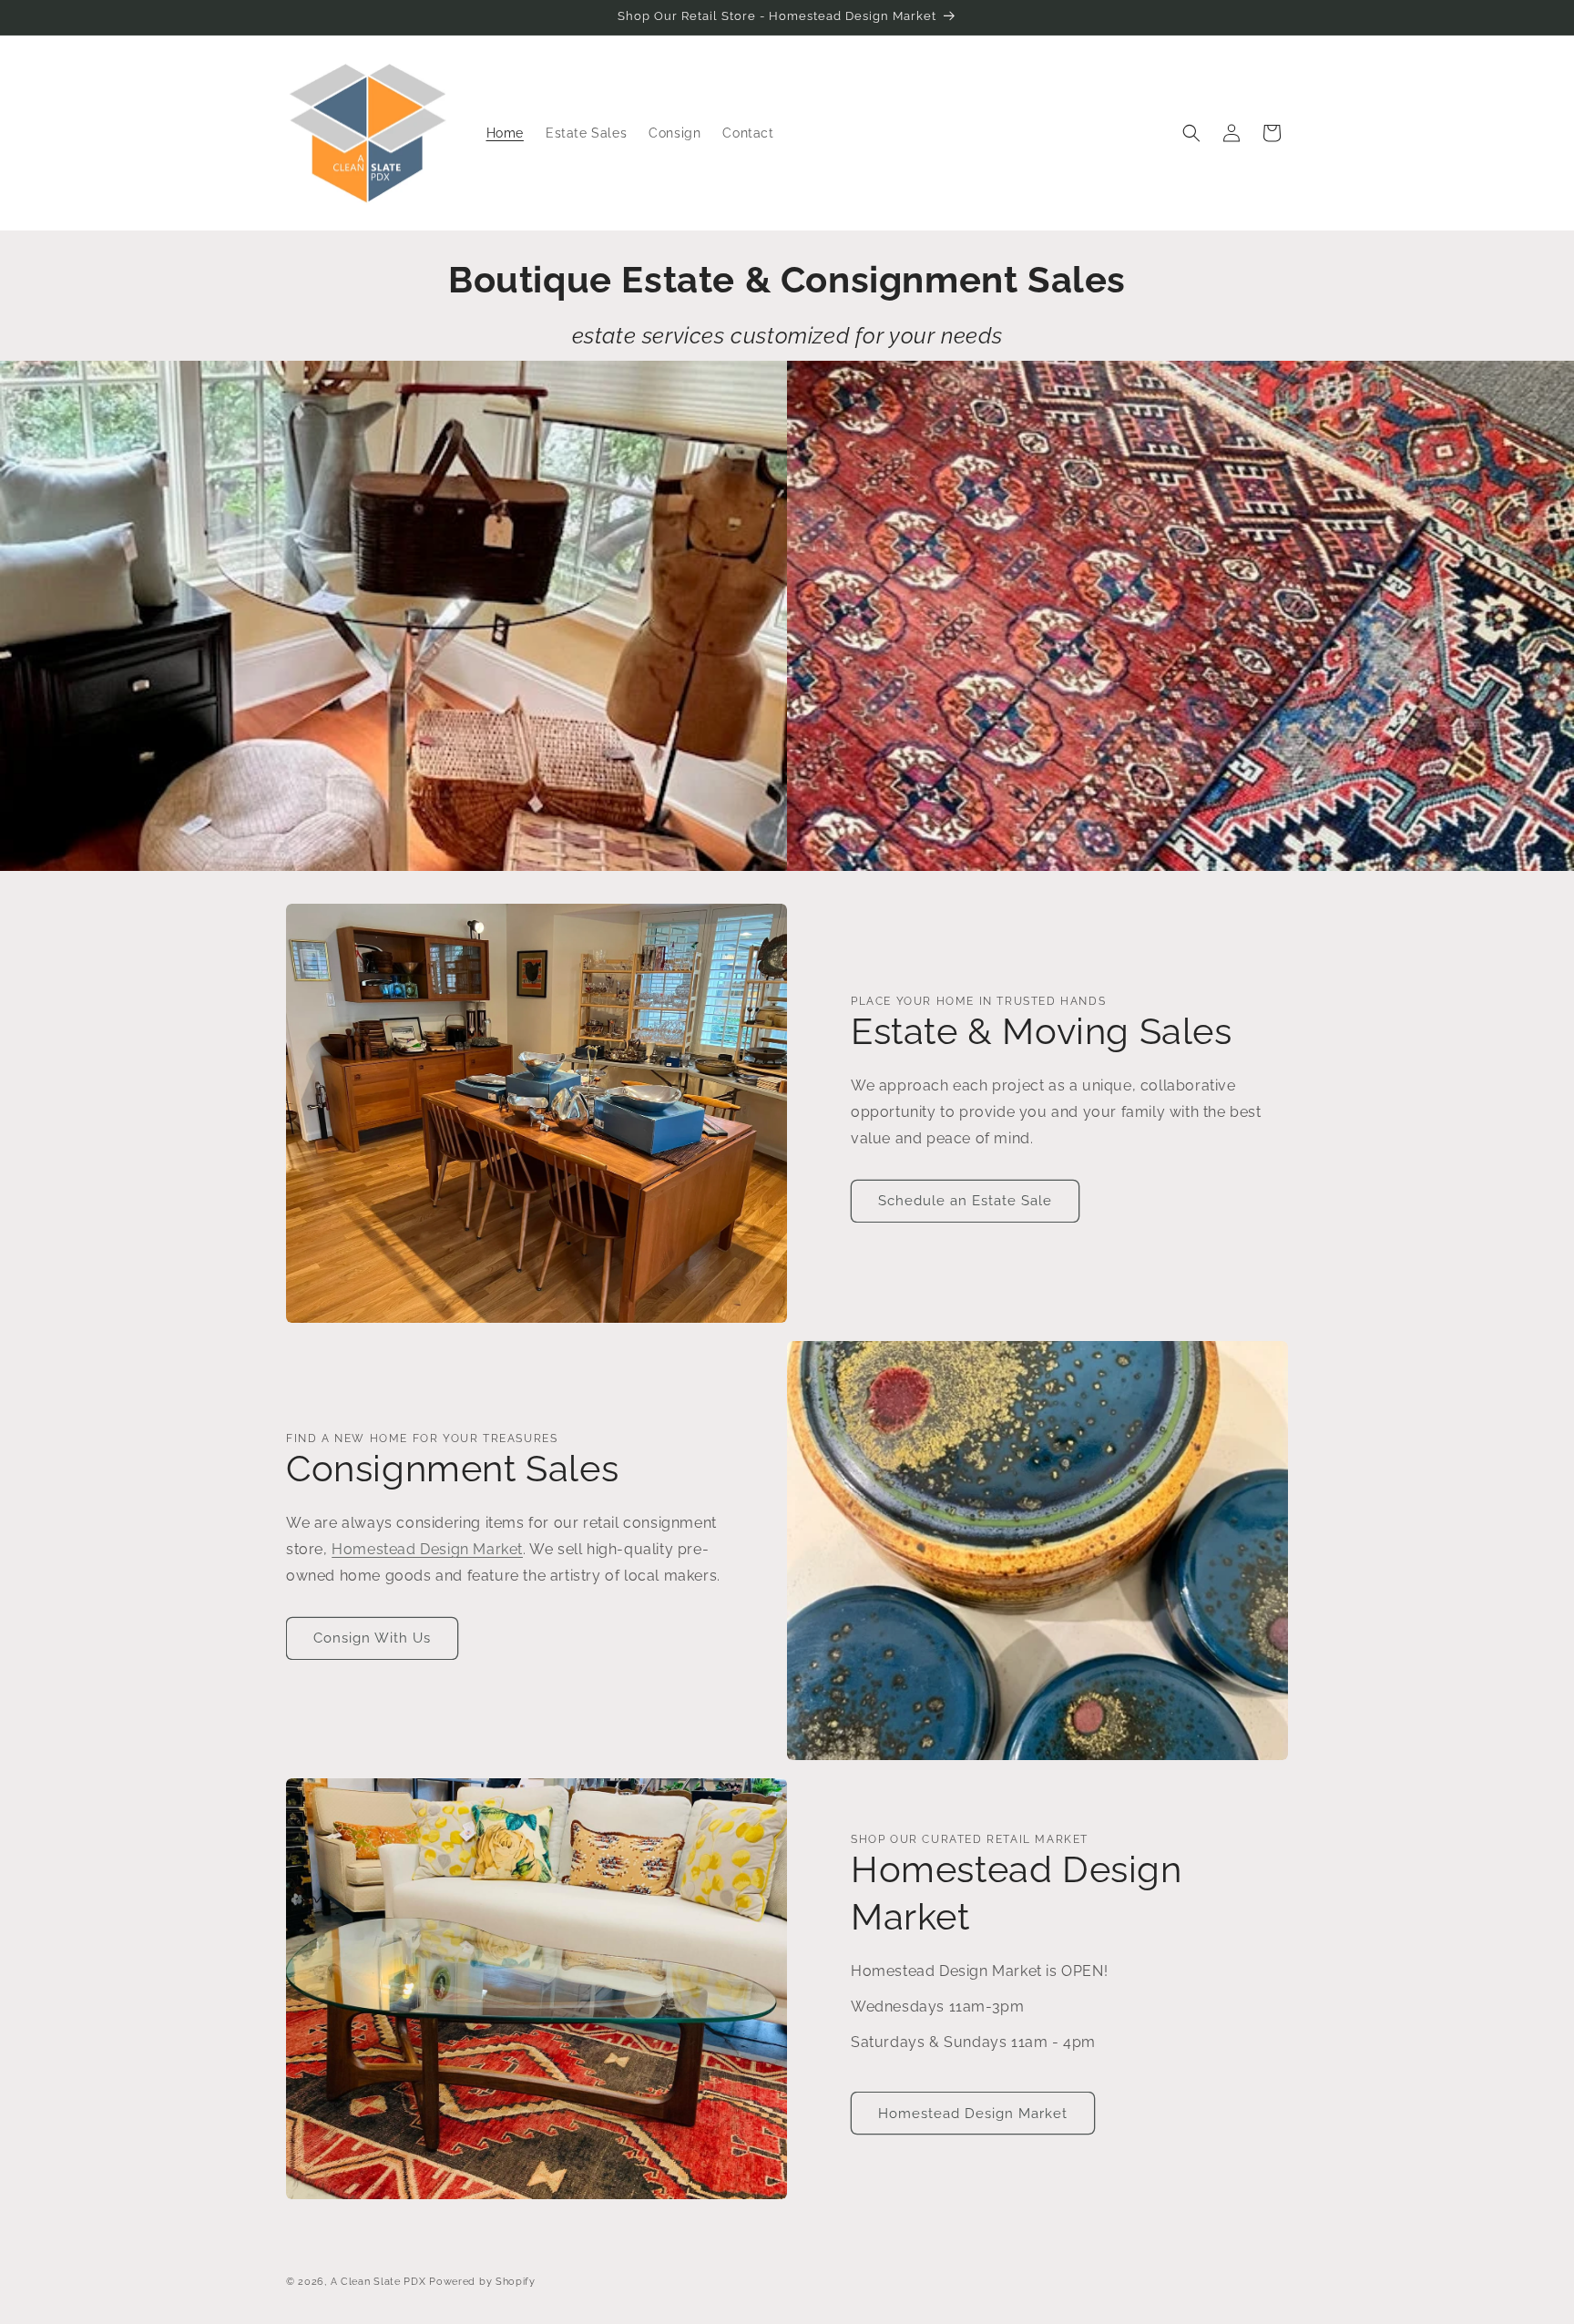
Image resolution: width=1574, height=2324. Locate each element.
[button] (1191, 133)
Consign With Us (372, 1638)
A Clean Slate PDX (378, 2282)
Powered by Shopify (482, 2282)
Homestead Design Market (427, 1549)
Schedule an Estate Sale (965, 1201)
